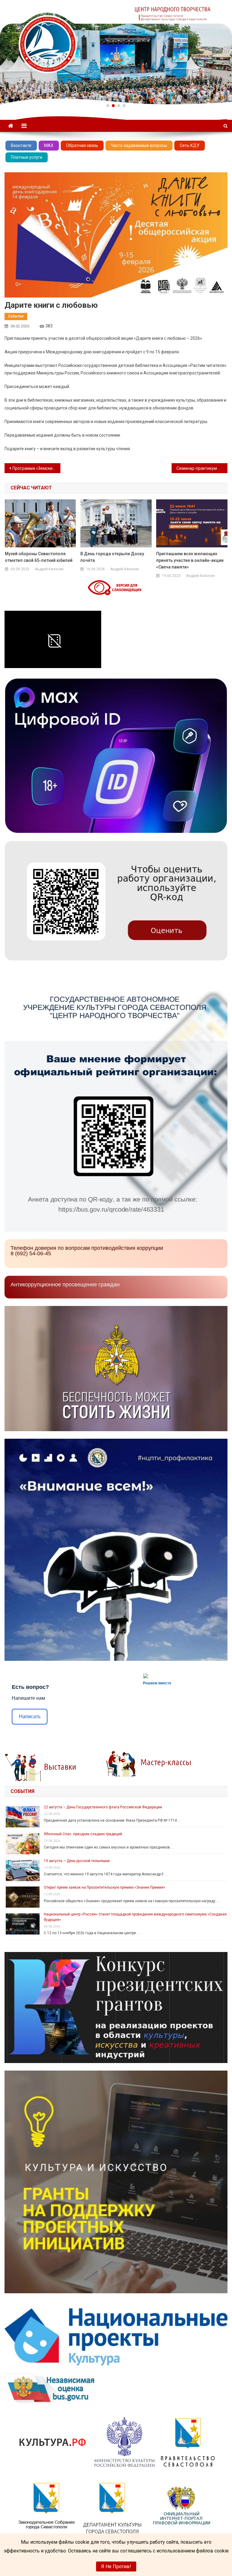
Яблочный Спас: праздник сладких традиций (83, 1834)
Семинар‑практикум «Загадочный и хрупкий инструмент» (202, 468)
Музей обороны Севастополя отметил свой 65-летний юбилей (39, 557)
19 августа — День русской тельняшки (77, 1861)
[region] (116, 52)
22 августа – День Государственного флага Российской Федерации (103, 1807)
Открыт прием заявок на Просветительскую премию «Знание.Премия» (105, 1887)
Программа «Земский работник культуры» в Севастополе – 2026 (36, 468)
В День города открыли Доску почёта (112, 557)
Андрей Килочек (49, 569)
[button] (108, 106)
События (16, 316)
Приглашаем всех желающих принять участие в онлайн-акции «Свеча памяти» (190, 560)
